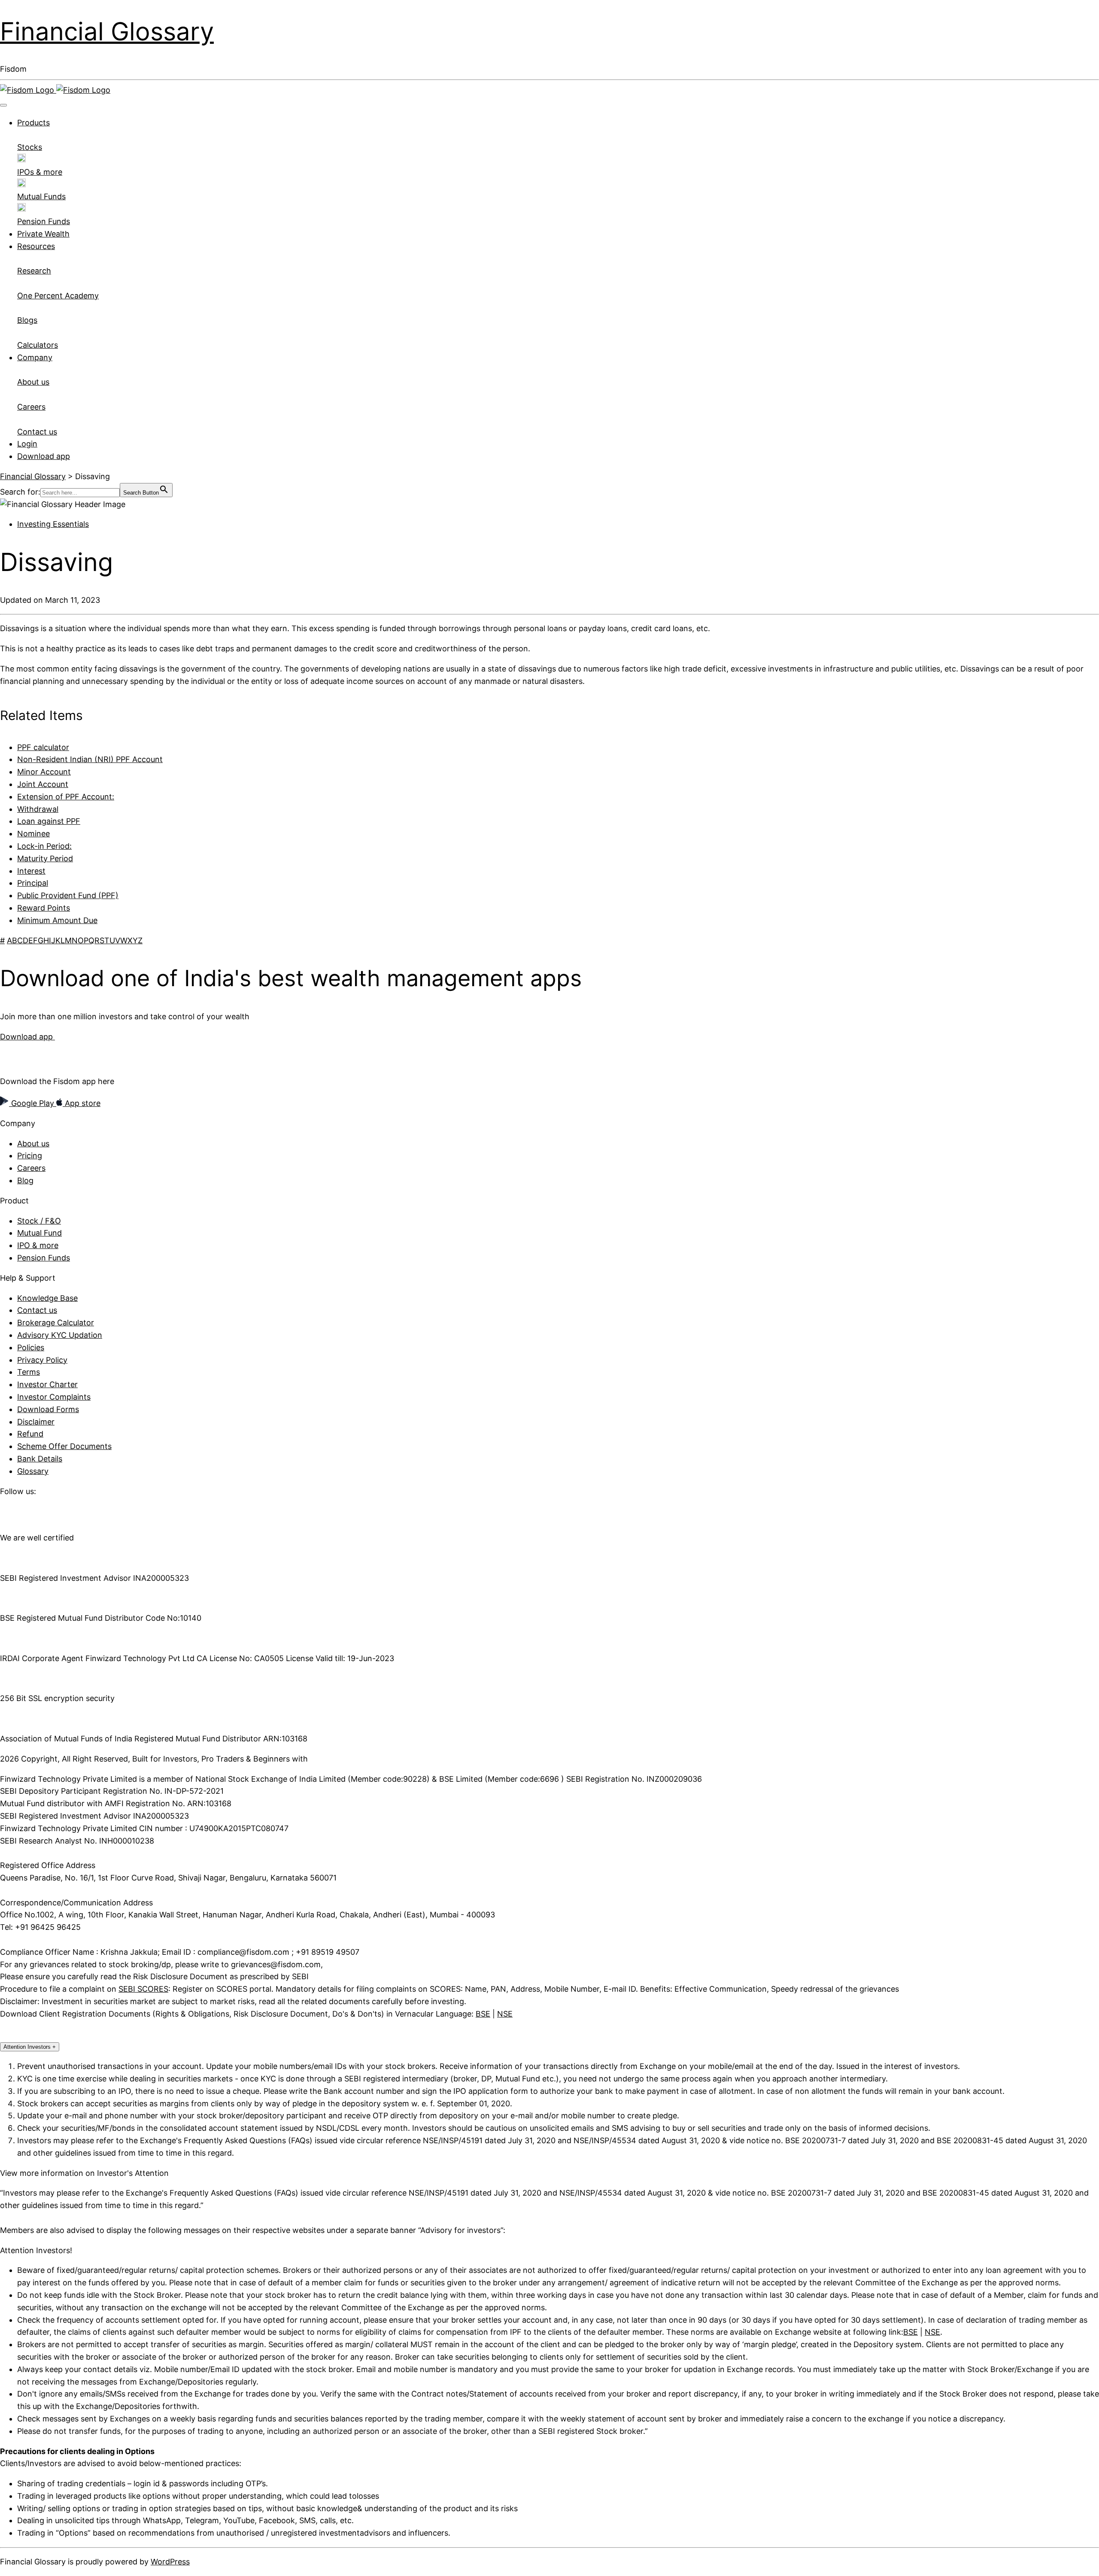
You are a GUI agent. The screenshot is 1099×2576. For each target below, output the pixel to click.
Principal (33, 883)
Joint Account (43, 784)
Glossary (33, 1471)
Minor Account (44, 772)
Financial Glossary (107, 31)
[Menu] (3, 105)
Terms (29, 1372)
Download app (44, 456)
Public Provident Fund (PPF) (68, 895)
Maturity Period (45, 858)
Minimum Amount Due (57, 920)
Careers (31, 1168)
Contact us (37, 1310)
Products (33, 123)
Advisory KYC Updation (60, 1335)
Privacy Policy (42, 1360)
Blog (25, 1180)
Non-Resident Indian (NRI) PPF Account (90, 759)
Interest (31, 871)
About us (33, 1144)
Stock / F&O (39, 1221)
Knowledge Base (47, 1298)
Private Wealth (43, 234)
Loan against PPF (49, 821)
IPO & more (38, 1245)
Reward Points (44, 908)
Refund (30, 1434)
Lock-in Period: (44, 846)
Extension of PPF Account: (66, 797)
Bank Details (40, 1459)
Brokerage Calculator (56, 1323)
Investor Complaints (54, 1397)
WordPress (170, 2562)
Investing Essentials (53, 524)
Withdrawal (38, 809)
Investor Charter (47, 1384)
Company (35, 357)
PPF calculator (43, 747)
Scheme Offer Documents (64, 1446)
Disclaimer (36, 1422)
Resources (36, 246)
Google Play (33, 1103)
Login (27, 444)
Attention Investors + (30, 2047)
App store (82, 1103)
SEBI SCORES (143, 1989)
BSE (483, 2014)
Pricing (30, 1156)
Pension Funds (44, 1258)
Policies (31, 1347)
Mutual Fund (39, 1233)
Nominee (33, 834)
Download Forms (48, 1409)
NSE (505, 2014)
